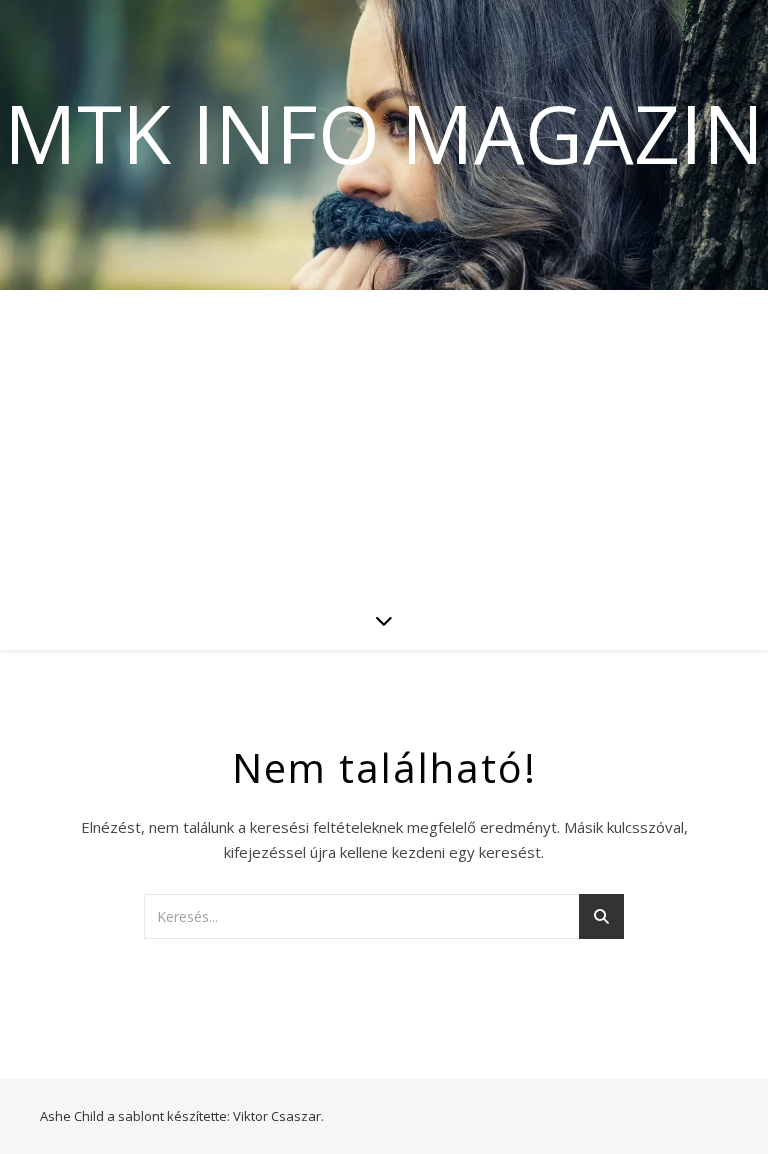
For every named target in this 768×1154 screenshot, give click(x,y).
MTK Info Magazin (384, 133)
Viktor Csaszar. (278, 1116)
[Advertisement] (384, 440)
